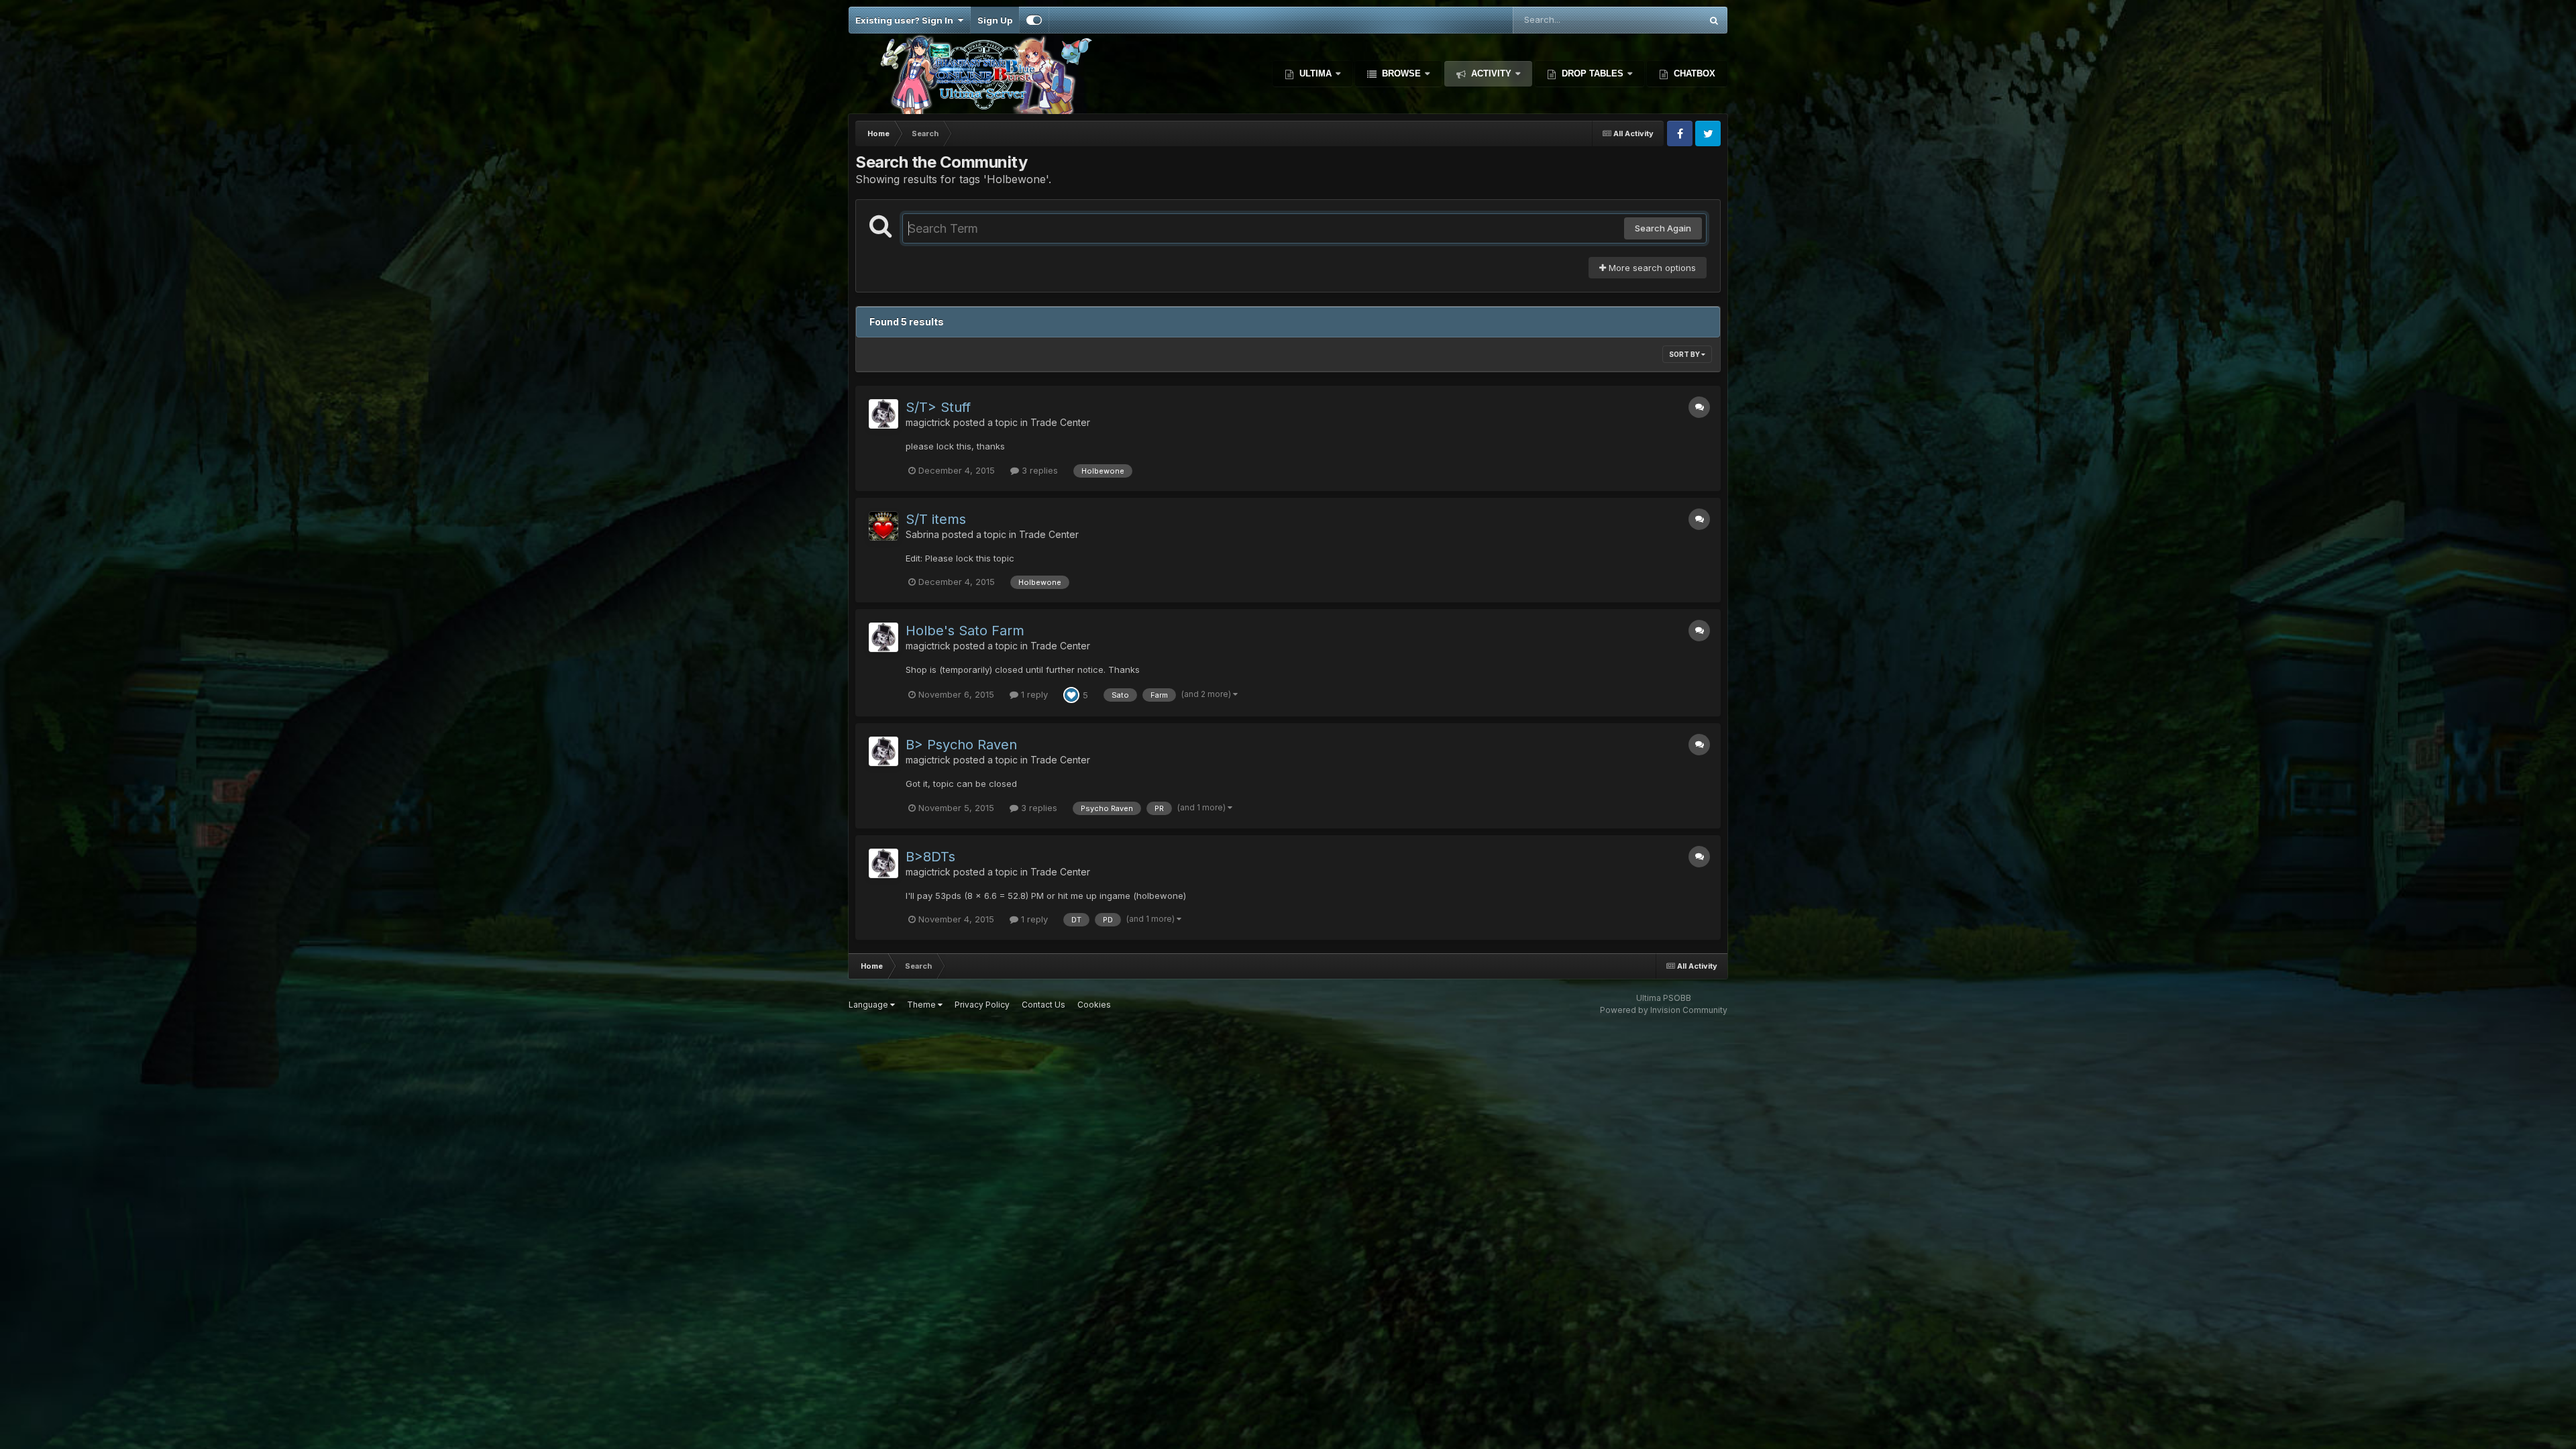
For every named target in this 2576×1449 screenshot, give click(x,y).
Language (869, 1005)
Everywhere (1659, 20)
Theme (922, 1005)
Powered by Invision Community (1664, 1010)
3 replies (1038, 470)
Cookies (1094, 1005)
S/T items (936, 519)
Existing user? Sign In (906, 20)
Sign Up (995, 20)
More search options (1651, 268)
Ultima (1316, 73)
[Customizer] (1034, 20)
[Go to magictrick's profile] (883, 414)
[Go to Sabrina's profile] (883, 526)
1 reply (1033, 694)
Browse (1401, 73)
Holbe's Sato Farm (965, 631)
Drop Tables (1593, 73)
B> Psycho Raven (961, 745)
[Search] (1714, 20)
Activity (1491, 73)
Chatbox (1693, 73)
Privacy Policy (982, 1005)
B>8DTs (930, 857)
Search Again (1663, 228)
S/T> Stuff (938, 407)
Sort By (1685, 354)
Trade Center (1060, 422)
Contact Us (1043, 1005)
